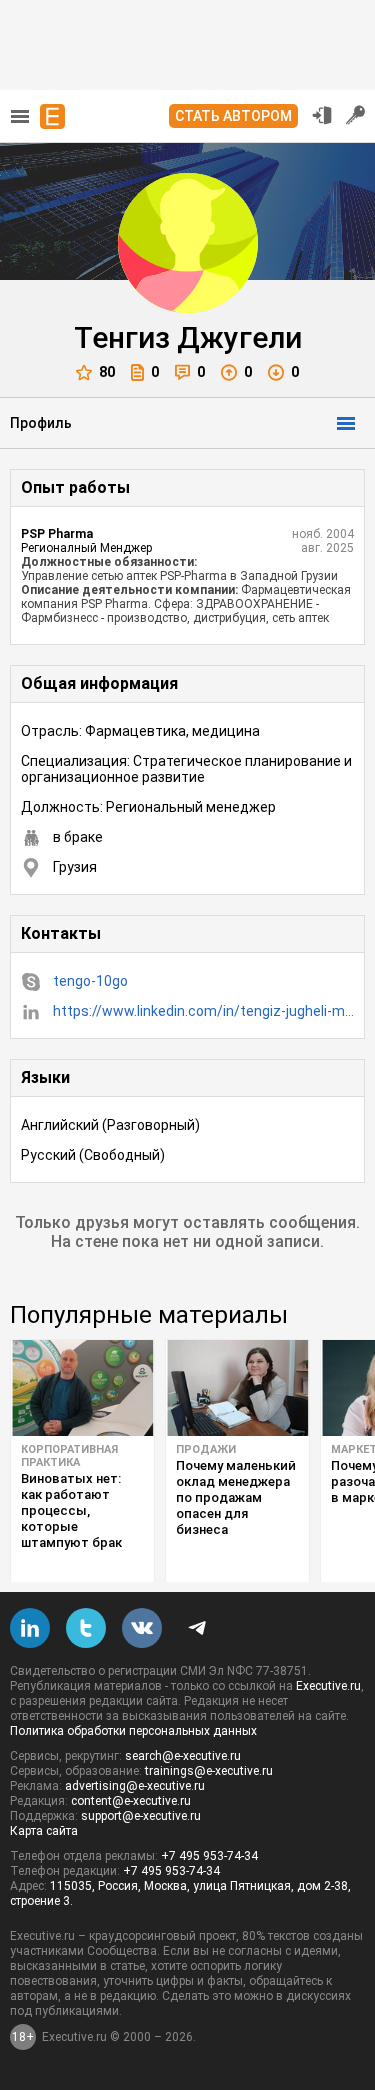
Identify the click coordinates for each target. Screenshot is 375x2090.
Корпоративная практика (69, 1456)
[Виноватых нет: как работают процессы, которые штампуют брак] (82, 1388)
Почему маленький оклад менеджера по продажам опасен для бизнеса (236, 1497)
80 (107, 372)
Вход (322, 115)
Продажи (206, 1449)
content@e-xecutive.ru (131, 1801)
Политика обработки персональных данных (133, 1731)
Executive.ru (328, 1686)
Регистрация (356, 115)
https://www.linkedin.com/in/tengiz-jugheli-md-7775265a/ (203, 1011)
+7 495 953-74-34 (209, 1856)
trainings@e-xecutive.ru (209, 1771)
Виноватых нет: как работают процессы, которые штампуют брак (71, 1510)
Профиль (41, 423)
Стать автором (233, 116)
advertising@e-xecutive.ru (135, 1786)
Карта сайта (44, 1831)
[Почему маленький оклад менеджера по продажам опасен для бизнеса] (237, 1388)
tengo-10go (90, 981)
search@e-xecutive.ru (183, 1756)
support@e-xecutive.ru (141, 1816)
